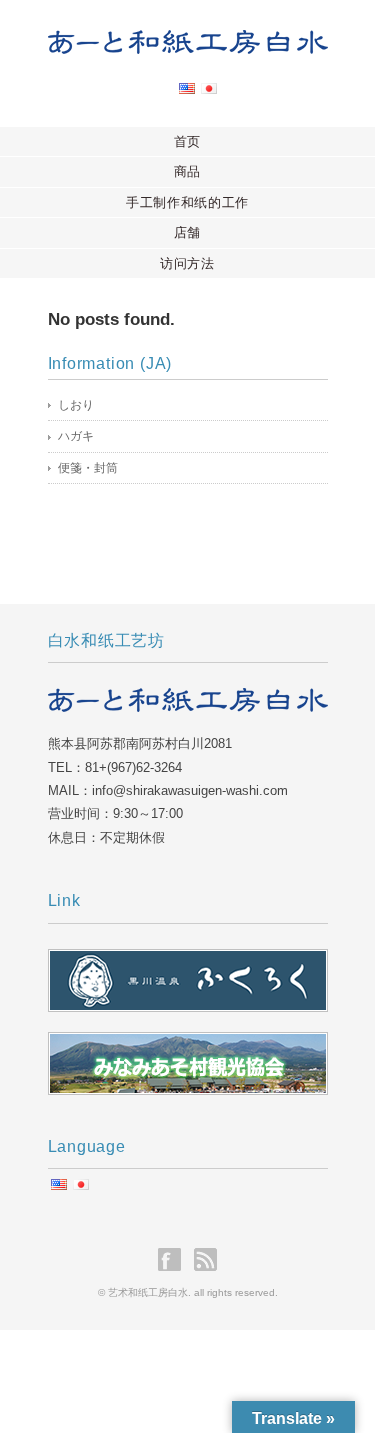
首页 (187, 141)
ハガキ (76, 436)
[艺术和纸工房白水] (188, 46)
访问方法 (187, 263)
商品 (187, 171)
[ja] (209, 94)
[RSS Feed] (205, 1259)
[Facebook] (174, 1259)
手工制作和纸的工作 (187, 202)
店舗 (187, 232)
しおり (76, 405)
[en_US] (187, 94)
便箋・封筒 (88, 468)
